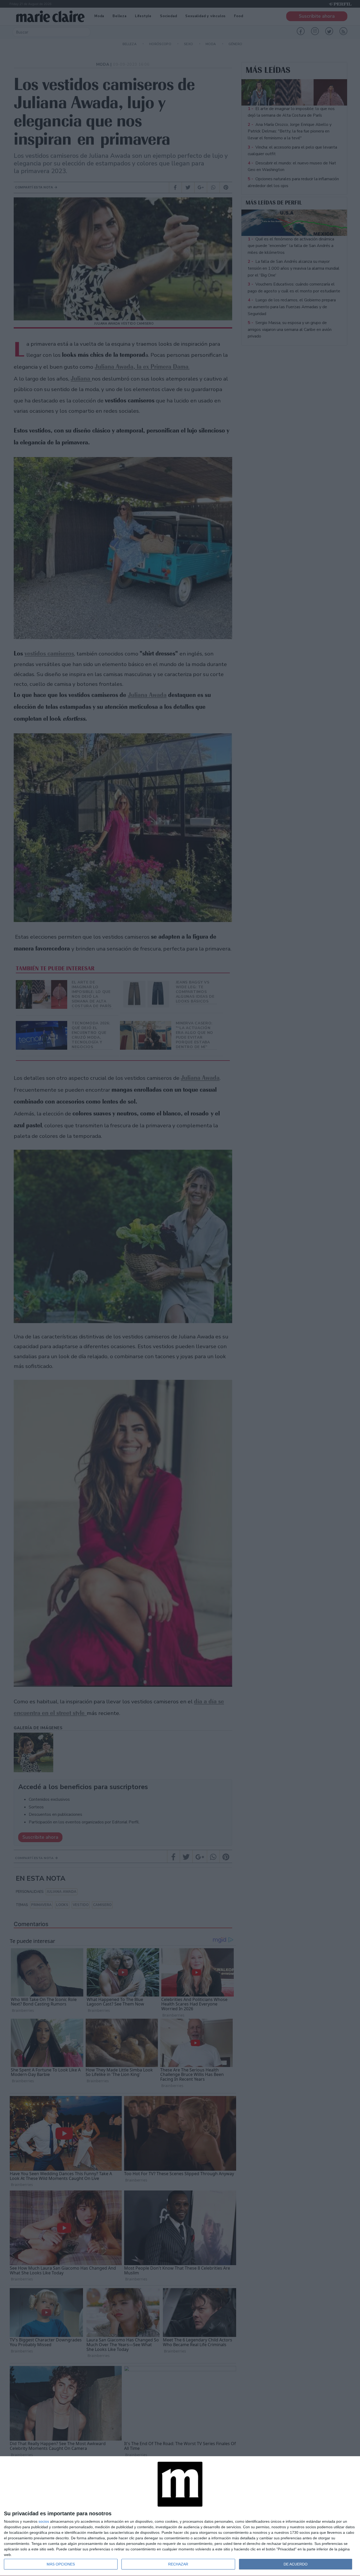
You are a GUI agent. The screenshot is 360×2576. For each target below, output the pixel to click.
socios (44, 2521)
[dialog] (180, 2516)
